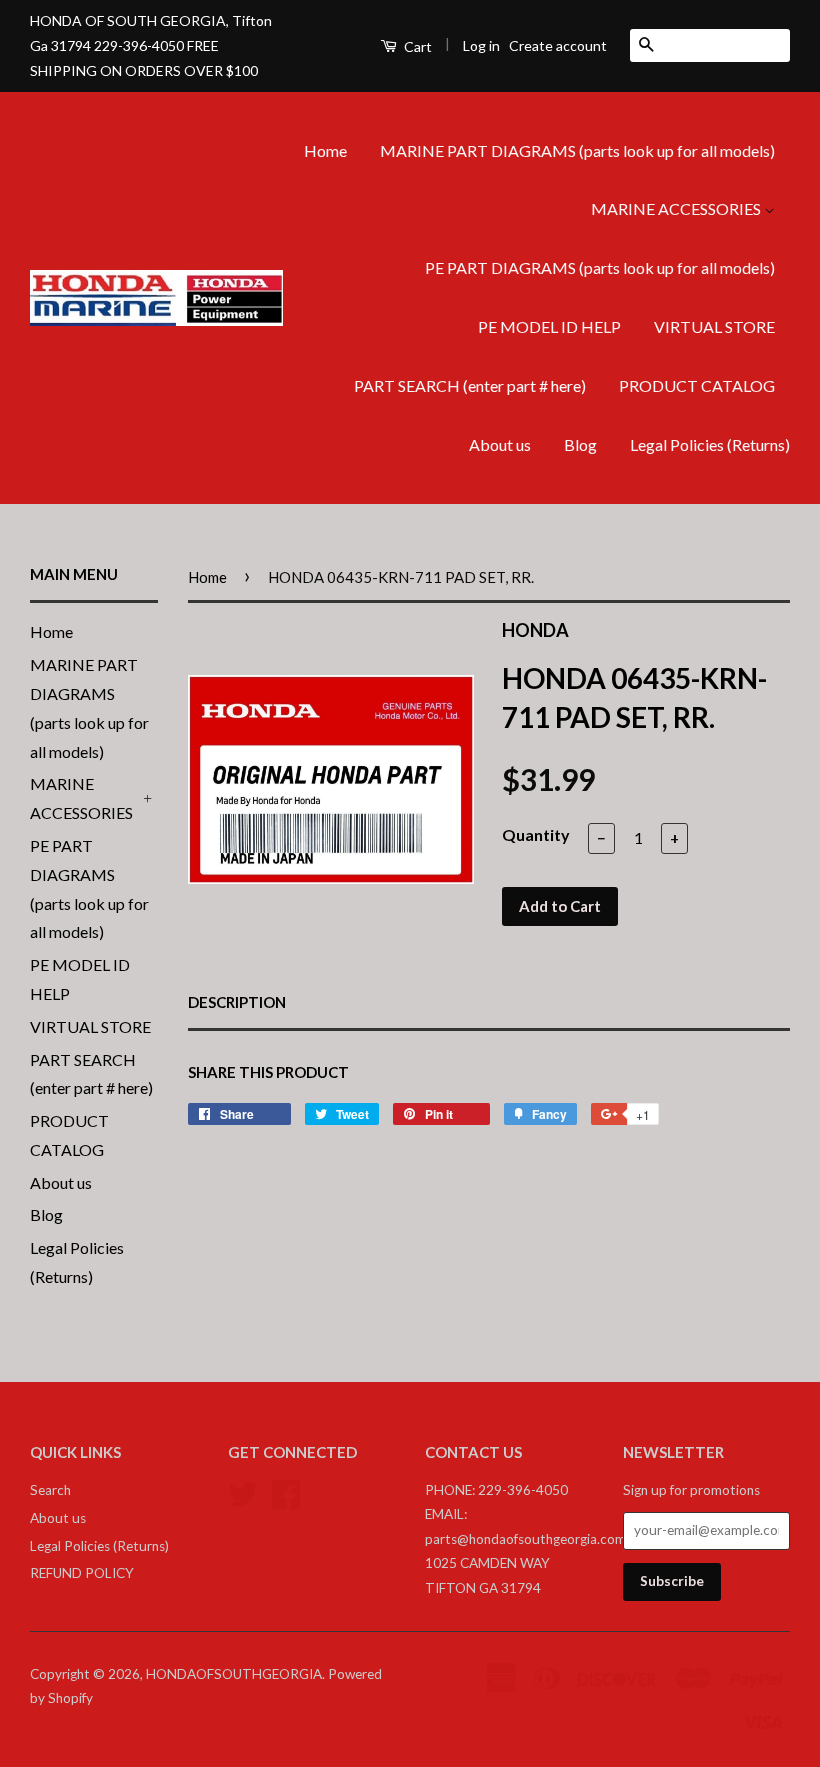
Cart (416, 46)
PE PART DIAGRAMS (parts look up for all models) (600, 267)
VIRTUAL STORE (714, 326)
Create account (558, 45)
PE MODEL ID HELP (549, 326)
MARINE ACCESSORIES (677, 208)
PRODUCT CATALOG (697, 385)
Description (237, 1002)
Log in (481, 45)
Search (50, 1490)
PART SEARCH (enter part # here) (470, 385)
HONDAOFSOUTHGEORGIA (234, 1674)
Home (325, 150)
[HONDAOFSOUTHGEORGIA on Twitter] (243, 1491)
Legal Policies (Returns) (710, 444)
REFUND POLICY (82, 1573)
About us (500, 444)
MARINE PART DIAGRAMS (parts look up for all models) (577, 150)
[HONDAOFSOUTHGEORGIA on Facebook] (286, 1491)
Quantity (536, 834)
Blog (580, 444)
